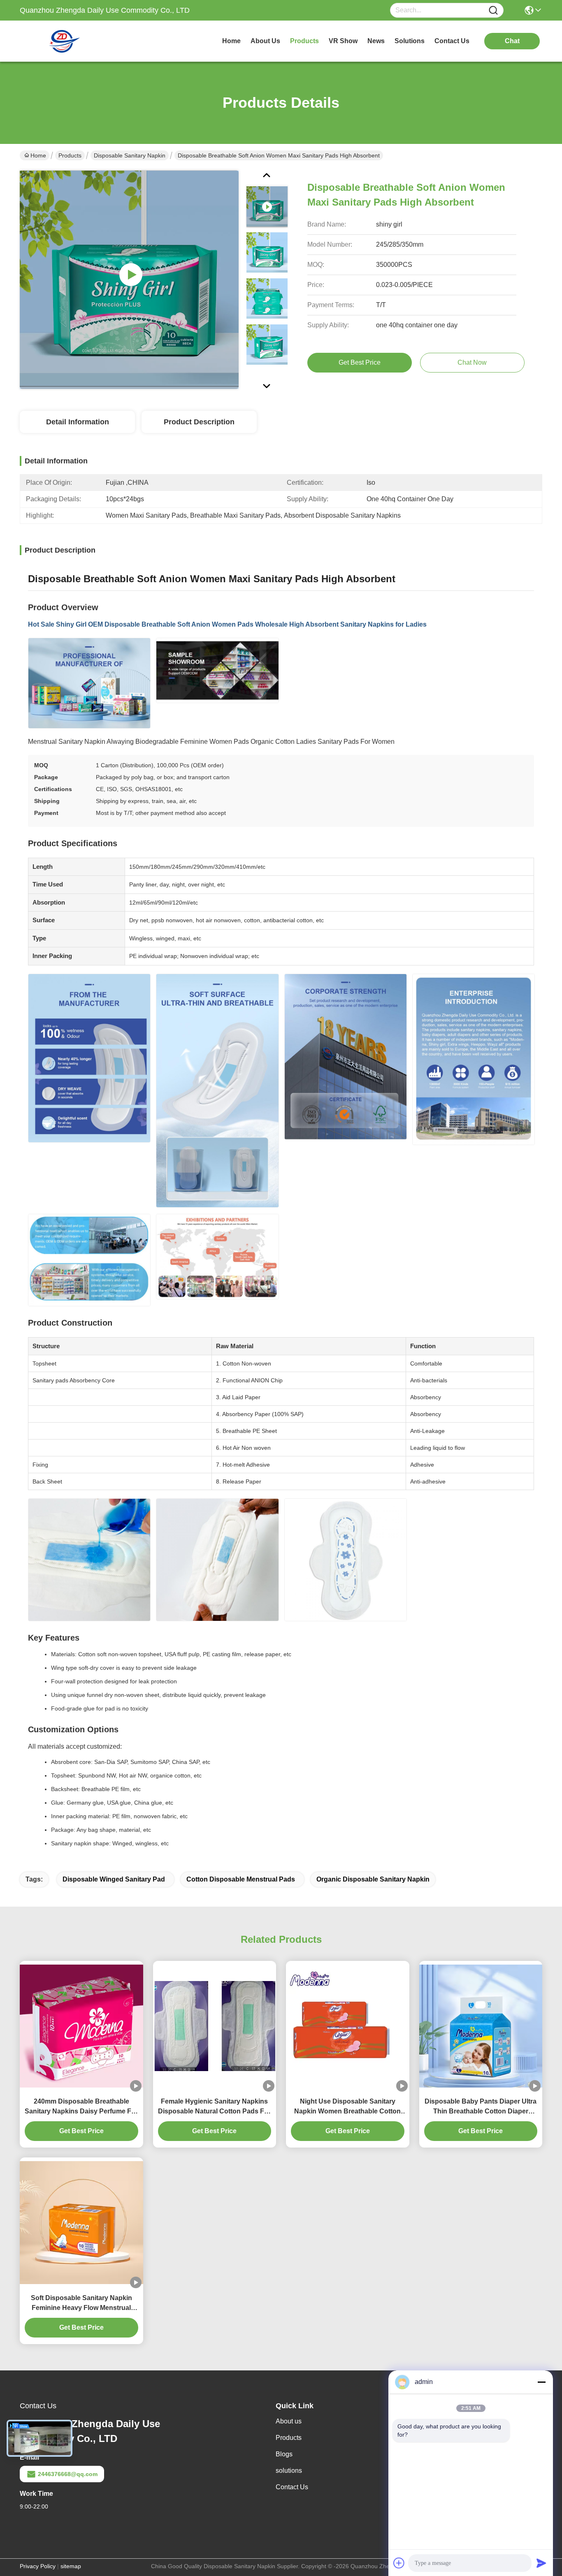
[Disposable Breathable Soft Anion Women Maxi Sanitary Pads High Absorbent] (129, 280)
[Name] (493, 10)
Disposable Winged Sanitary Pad (114, 1879)
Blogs (284, 2454)
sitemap (71, 2566)
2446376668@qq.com (68, 2474)
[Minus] (541, 2382)
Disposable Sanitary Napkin (130, 155)
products (304, 41)
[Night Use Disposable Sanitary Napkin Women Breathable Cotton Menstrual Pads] (348, 2026)
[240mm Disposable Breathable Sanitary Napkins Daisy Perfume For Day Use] (81, 2026)
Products (70, 155)
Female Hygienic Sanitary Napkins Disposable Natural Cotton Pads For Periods (214, 2107)
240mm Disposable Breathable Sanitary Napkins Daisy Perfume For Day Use (81, 2107)
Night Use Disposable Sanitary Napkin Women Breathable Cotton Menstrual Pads (347, 2107)
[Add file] (399, 2563)
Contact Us (292, 2487)
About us (289, 2421)
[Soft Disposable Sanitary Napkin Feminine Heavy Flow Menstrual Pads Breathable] (81, 2223)
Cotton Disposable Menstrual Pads (241, 1879)
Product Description (199, 422)
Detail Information (78, 422)
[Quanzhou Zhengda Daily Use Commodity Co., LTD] (65, 41)
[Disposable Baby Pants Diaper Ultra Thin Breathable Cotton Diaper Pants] (481, 2026)
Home (231, 41)
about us (265, 41)
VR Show (343, 41)
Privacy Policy (38, 2566)
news (376, 41)
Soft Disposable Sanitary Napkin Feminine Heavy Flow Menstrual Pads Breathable (81, 2304)
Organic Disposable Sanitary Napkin (373, 1879)
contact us (452, 41)
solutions (410, 41)
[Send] (541, 2563)
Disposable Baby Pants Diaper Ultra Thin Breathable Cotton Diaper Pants (481, 2107)
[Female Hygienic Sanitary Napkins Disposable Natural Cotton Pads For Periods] (215, 2026)
